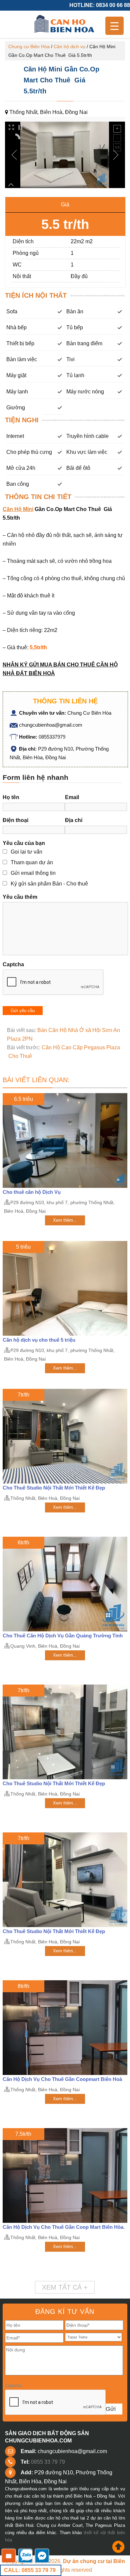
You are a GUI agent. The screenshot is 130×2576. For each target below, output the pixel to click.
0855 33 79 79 (48, 2462)
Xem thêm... (65, 1220)
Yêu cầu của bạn (24, 843)
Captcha (13, 964)
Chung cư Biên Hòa (29, 47)
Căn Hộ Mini (18, 509)
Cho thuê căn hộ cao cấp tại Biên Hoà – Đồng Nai (65, 24)
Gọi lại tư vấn (26, 852)
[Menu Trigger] (114, 26)
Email (72, 797)
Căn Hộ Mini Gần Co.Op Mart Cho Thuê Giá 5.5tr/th (61, 80)
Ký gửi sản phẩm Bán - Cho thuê (49, 884)
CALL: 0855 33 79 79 (30, 2570)
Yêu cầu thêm (20, 897)
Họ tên (11, 797)
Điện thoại (15, 820)
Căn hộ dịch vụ (69, 47)
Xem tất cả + (65, 2287)
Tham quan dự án (32, 862)
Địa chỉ (74, 820)
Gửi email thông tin (33, 873)
